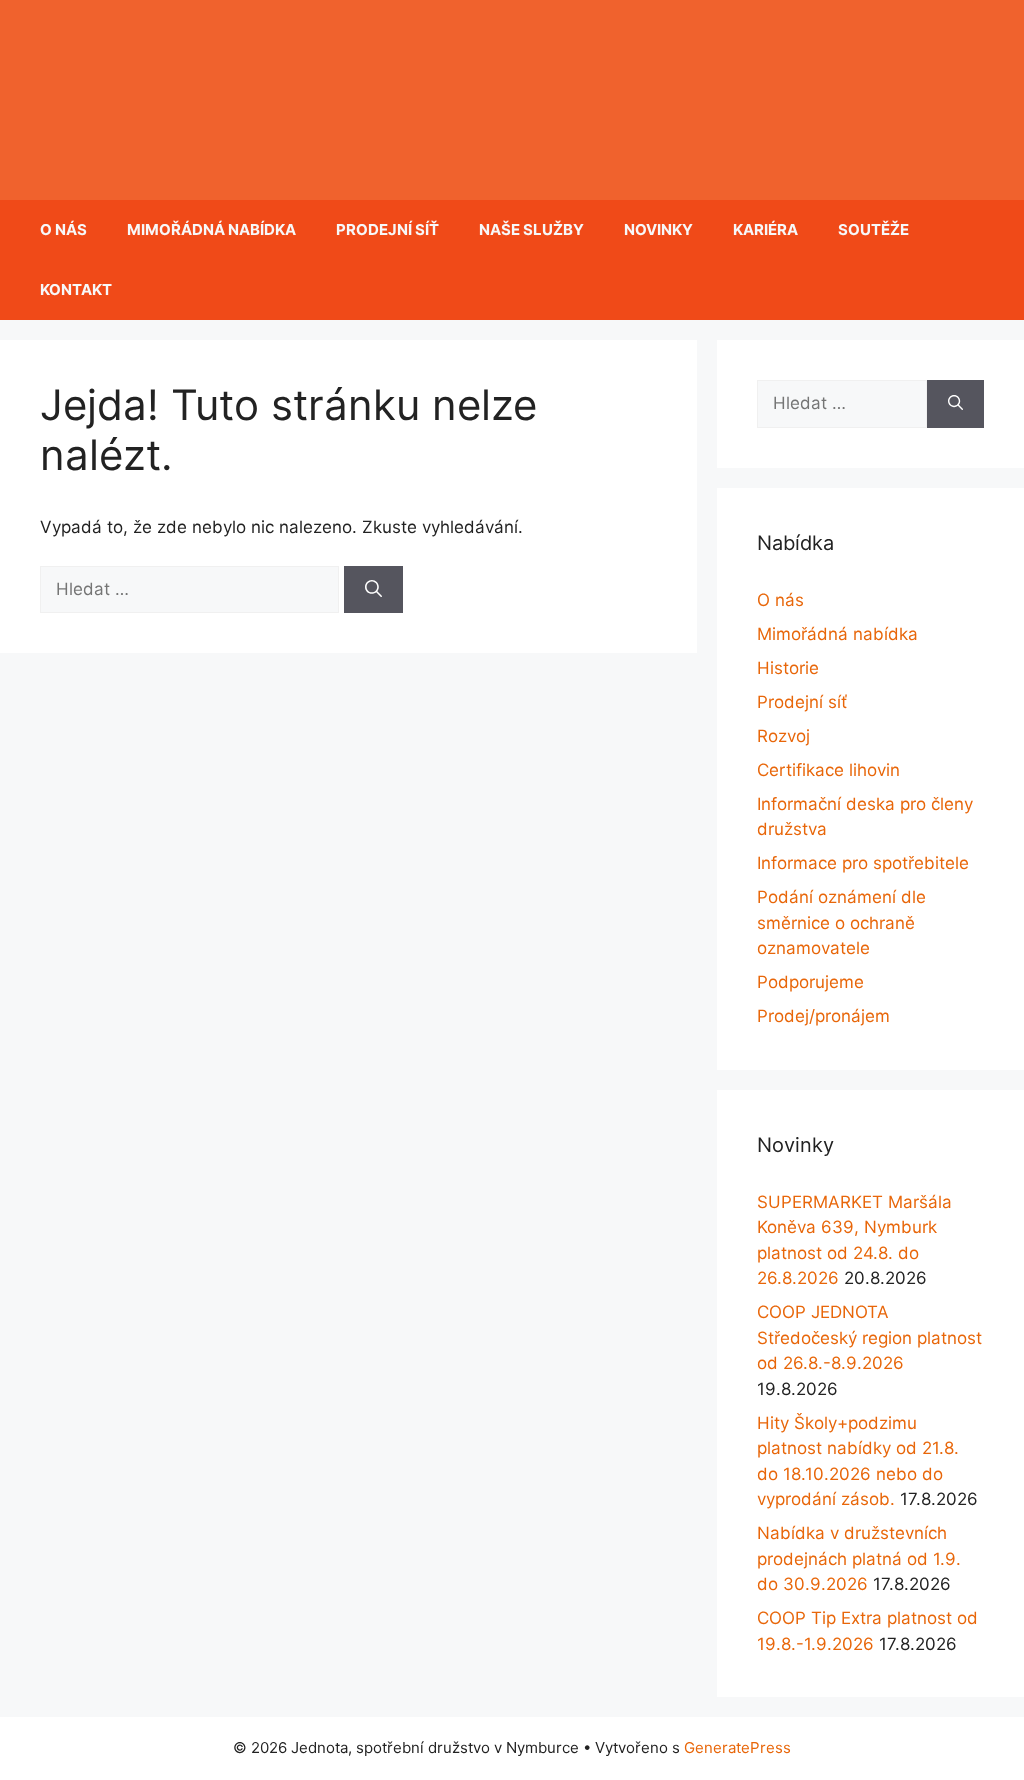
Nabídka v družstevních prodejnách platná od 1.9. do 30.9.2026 (859, 1558)
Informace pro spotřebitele (863, 863)
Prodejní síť (387, 229)
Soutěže (873, 229)
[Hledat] (373, 590)
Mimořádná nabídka (211, 229)
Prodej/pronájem (823, 1016)
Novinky (658, 229)
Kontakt (76, 289)
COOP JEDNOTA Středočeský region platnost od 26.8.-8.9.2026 (869, 1337)
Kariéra (765, 229)
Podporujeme (810, 982)
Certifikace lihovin (828, 770)
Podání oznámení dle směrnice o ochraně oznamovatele (841, 922)
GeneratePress (737, 1747)
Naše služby (531, 229)
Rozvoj (783, 736)
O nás (63, 229)
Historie (788, 668)
